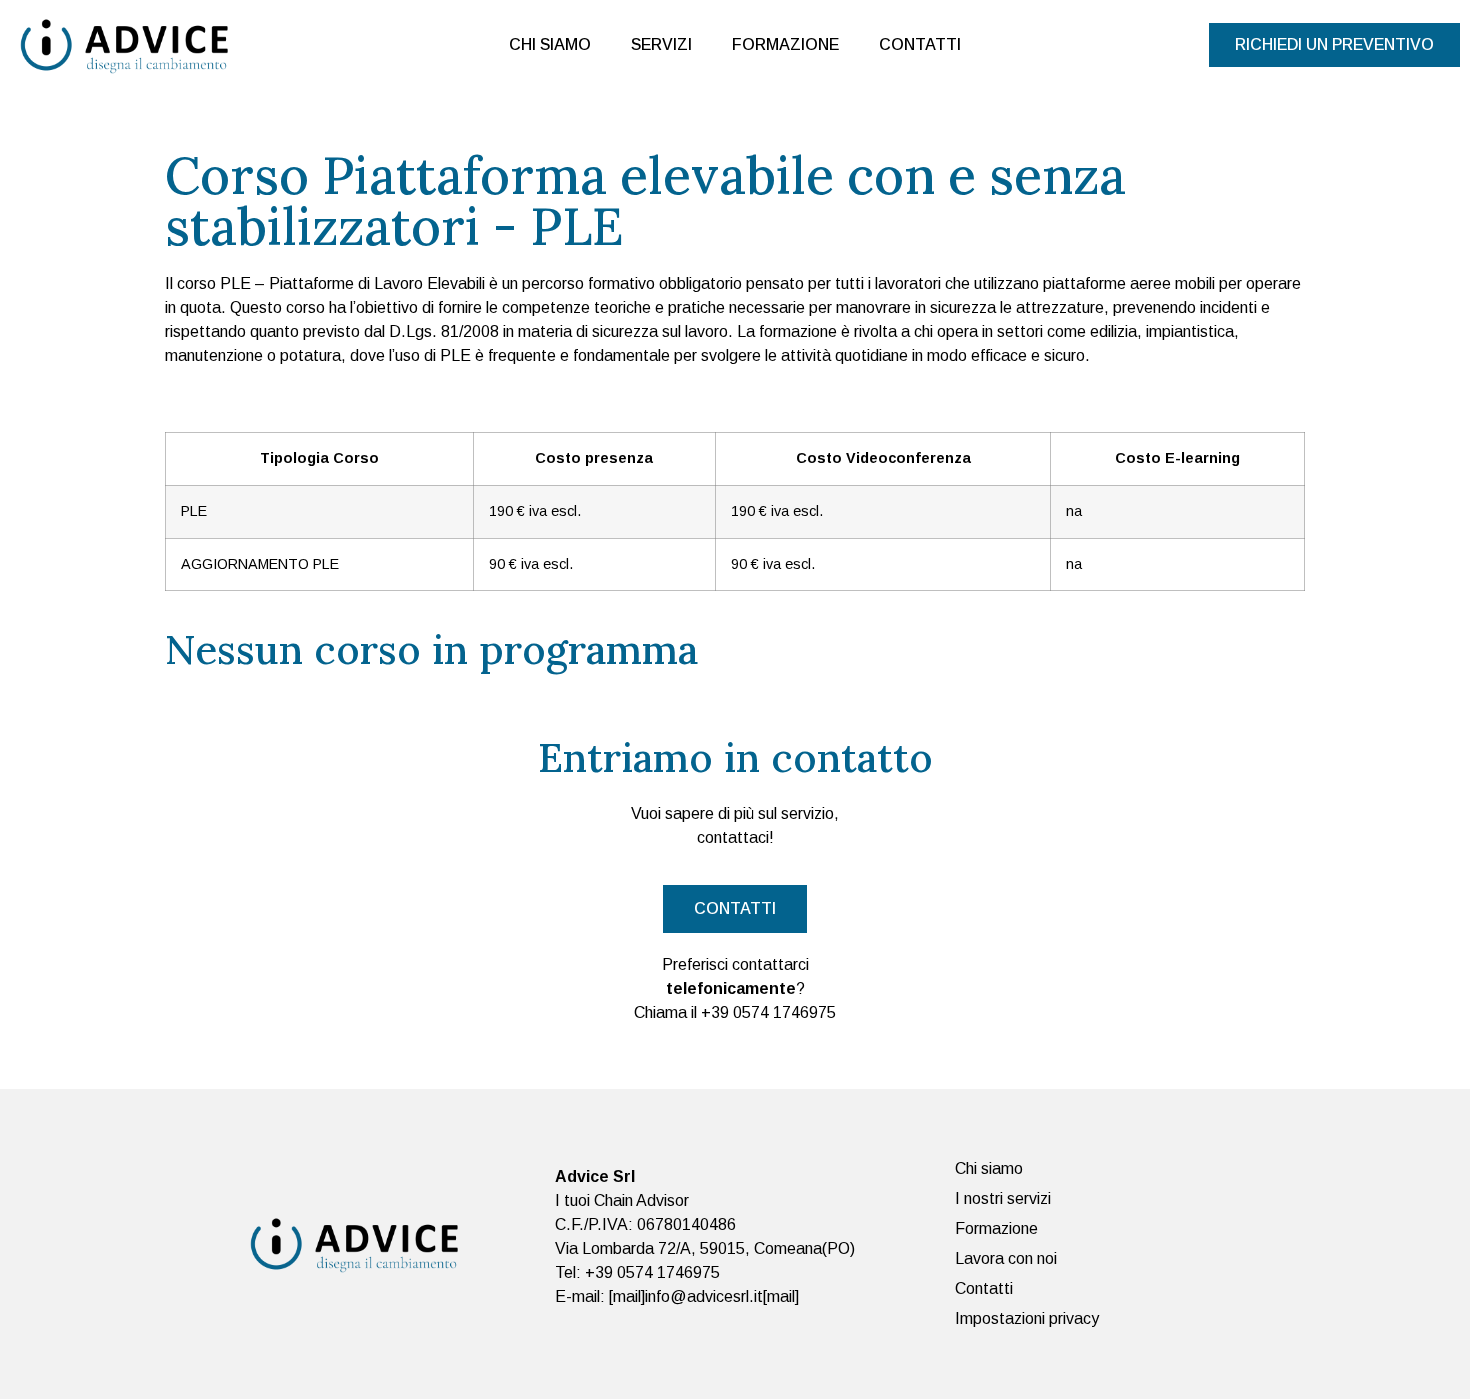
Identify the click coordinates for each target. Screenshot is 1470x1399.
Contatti (920, 44)
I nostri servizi (1003, 1198)
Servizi (661, 44)
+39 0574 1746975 (768, 1012)
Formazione (785, 44)
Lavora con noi (1006, 1258)
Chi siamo (550, 44)
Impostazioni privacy (1027, 1318)
